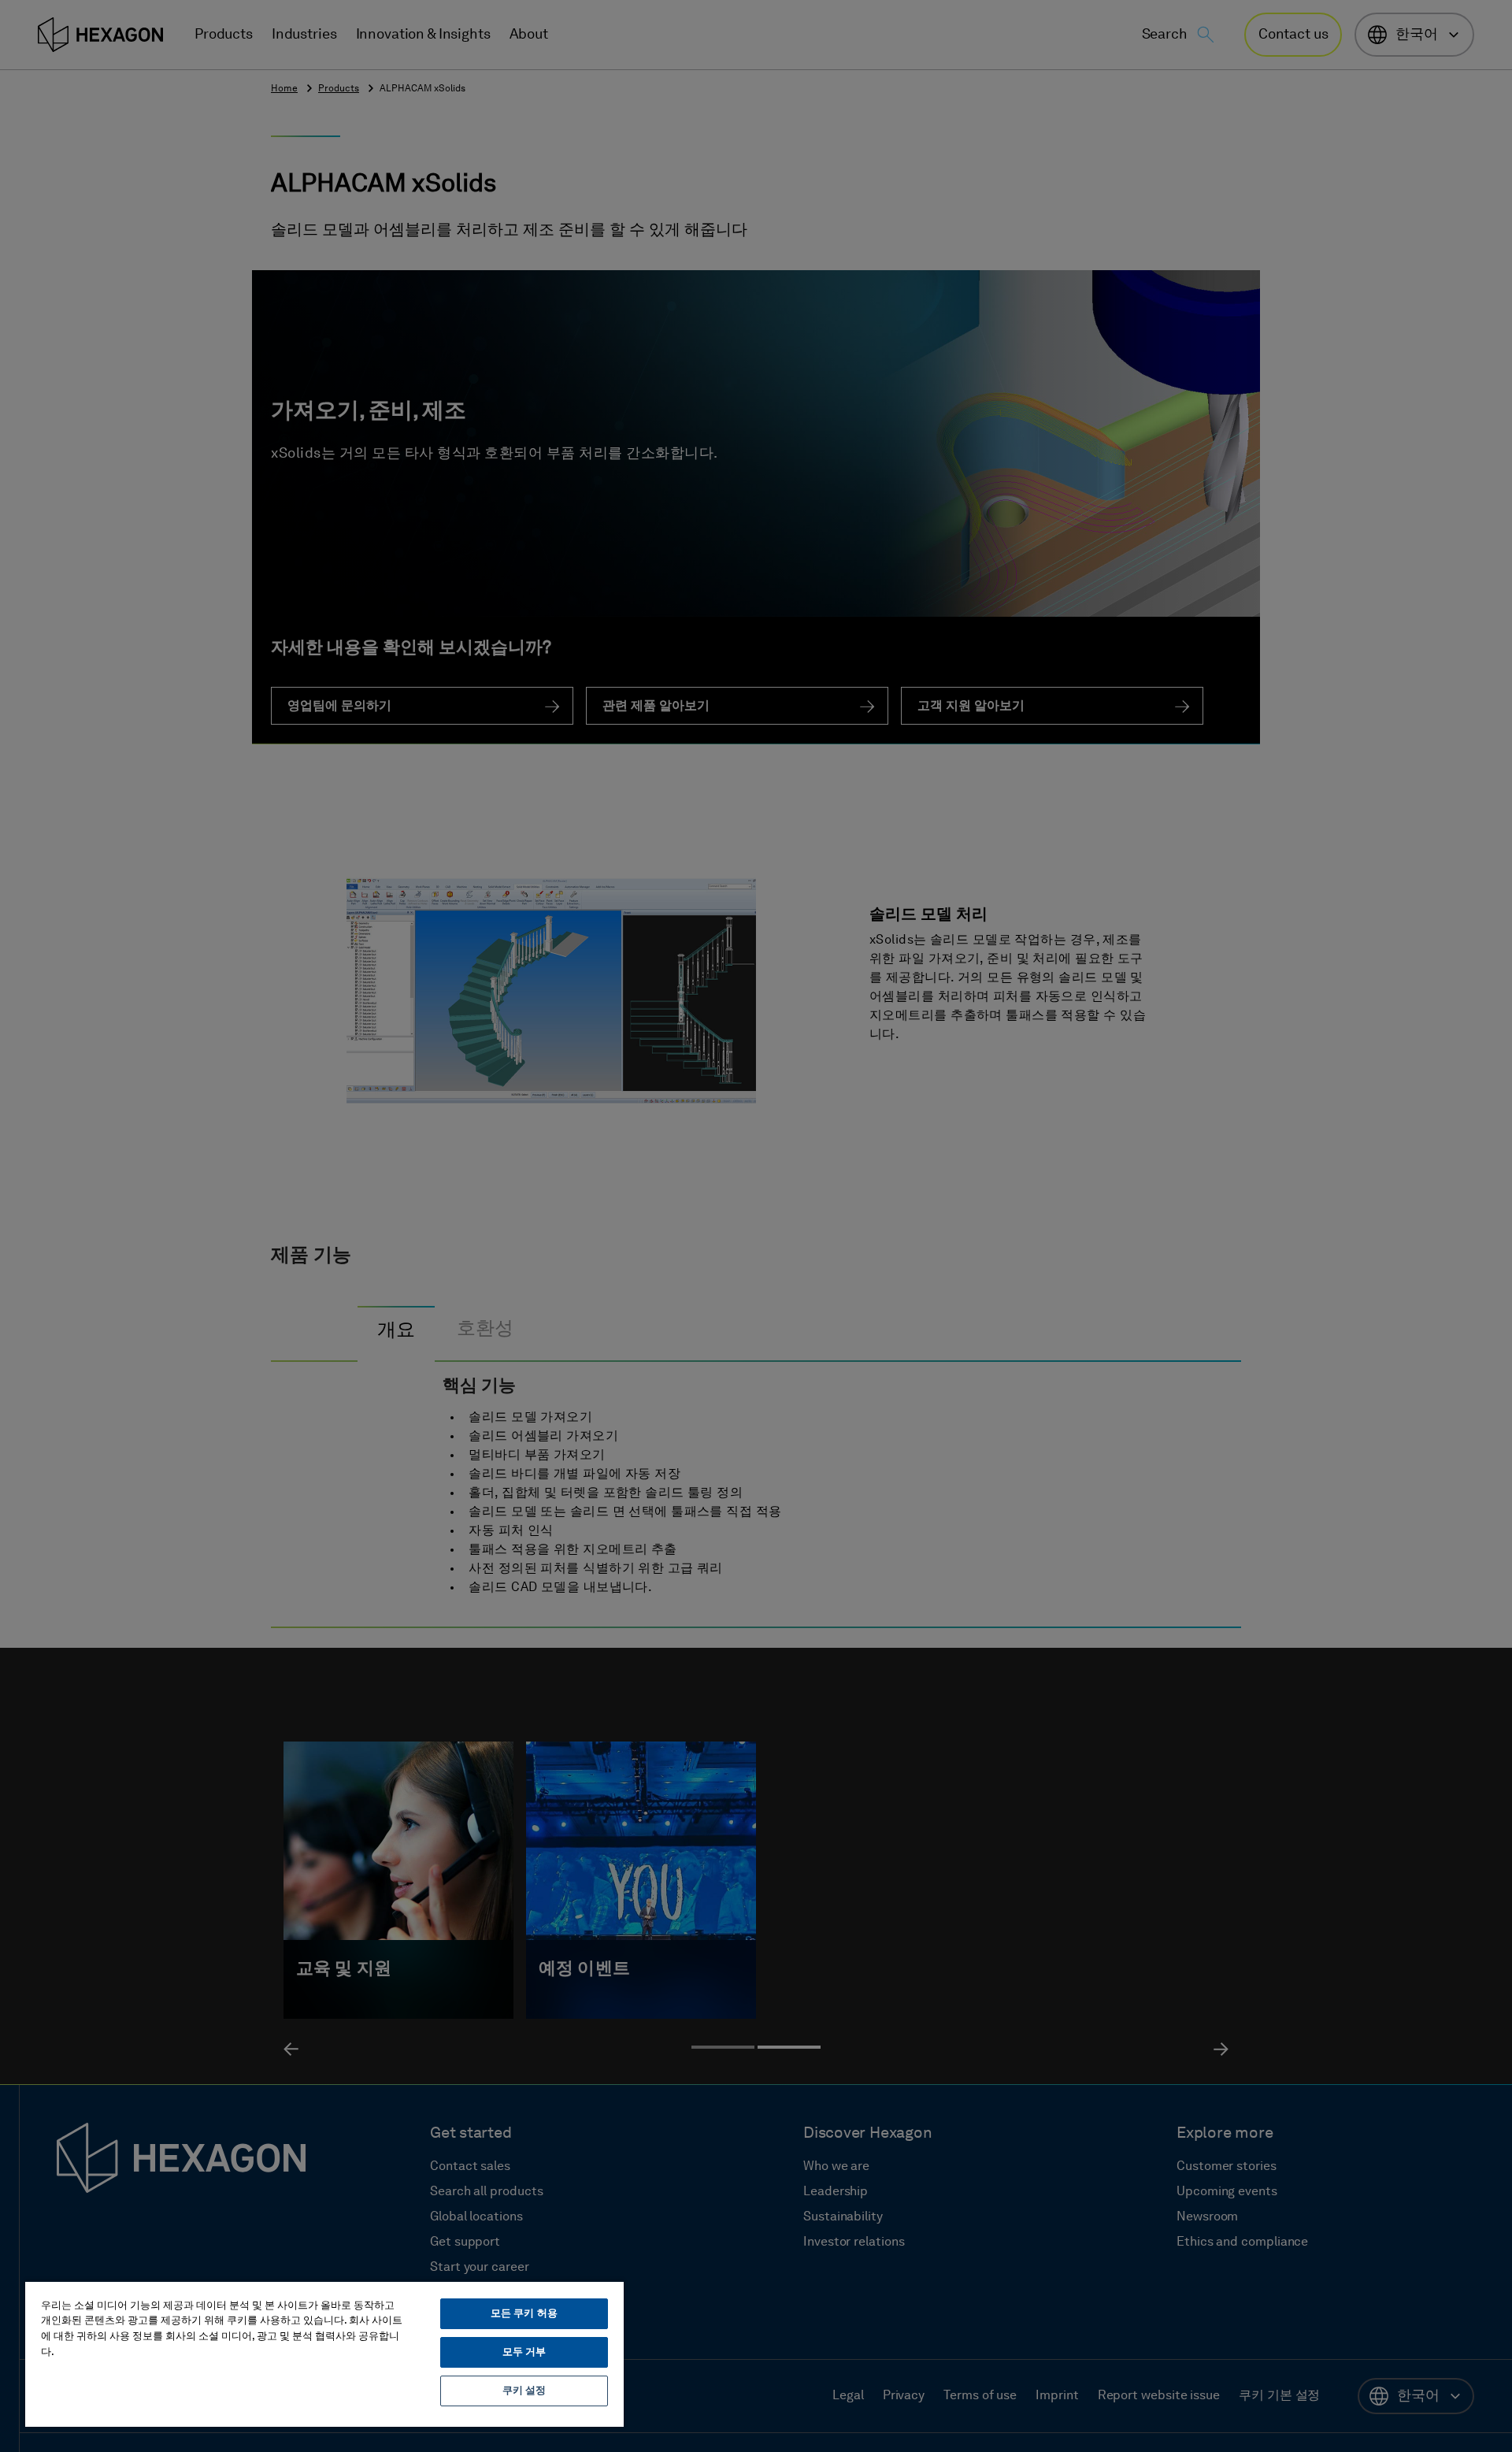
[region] (324, 2354)
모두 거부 (524, 2352)
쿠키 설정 (524, 2391)
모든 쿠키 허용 (524, 2314)
